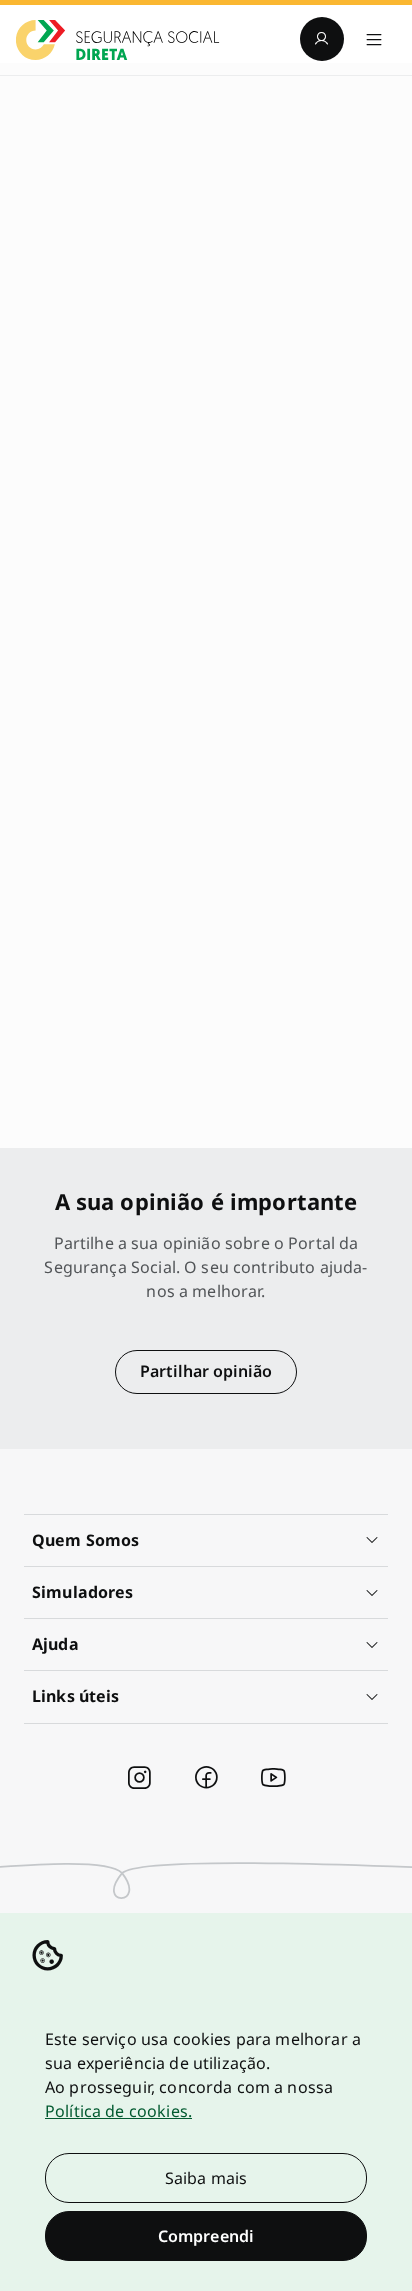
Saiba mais (206, 2178)
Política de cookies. (118, 2111)
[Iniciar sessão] (322, 39)
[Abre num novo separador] (139, 1778)
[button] (206, 1540)
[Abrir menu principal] (374, 39)
